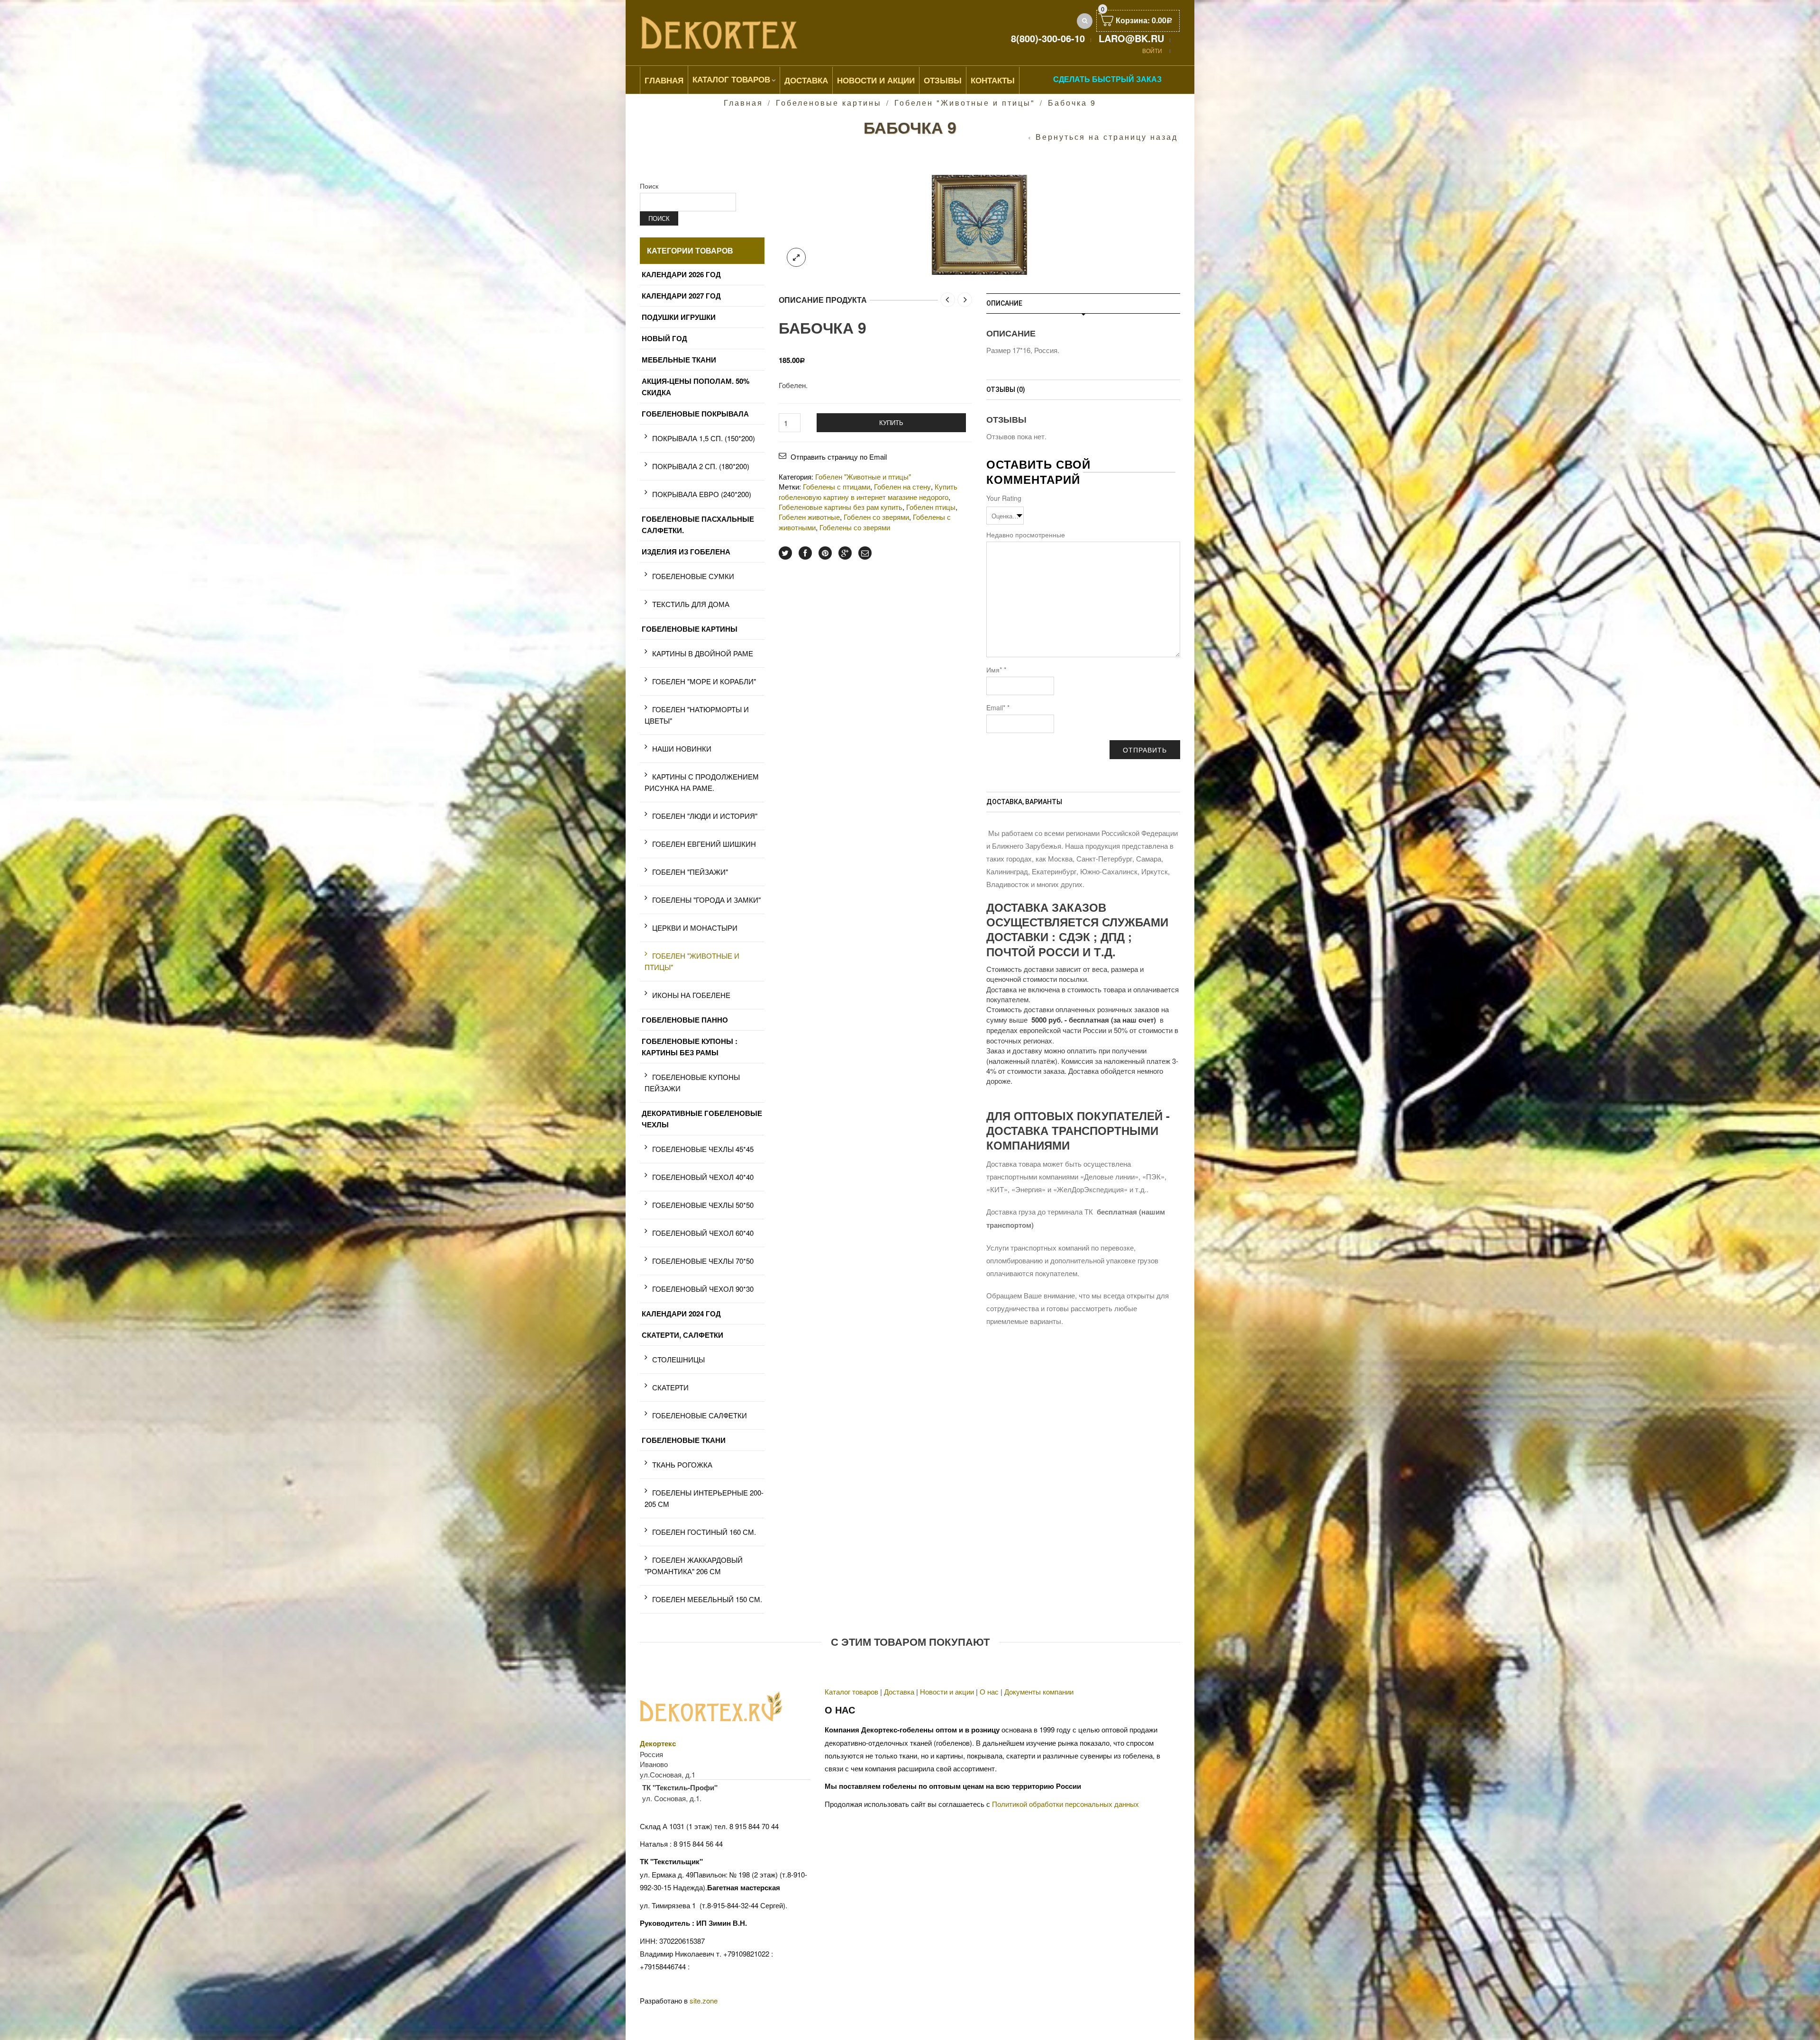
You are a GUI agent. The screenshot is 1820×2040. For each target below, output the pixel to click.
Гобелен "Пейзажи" (690, 872)
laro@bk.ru (1131, 38)
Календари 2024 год (681, 1314)
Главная (664, 80)
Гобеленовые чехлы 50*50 (703, 1205)
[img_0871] (979, 223)
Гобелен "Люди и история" (705, 816)
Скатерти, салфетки (682, 1335)
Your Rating (1004, 498)
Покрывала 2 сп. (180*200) (701, 466)
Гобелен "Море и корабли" (704, 681)
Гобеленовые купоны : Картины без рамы (690, 1047)
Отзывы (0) (1006, 390)
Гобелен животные (809, 517)
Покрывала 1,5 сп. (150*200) (704, 438)
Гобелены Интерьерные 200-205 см (704, 1498)
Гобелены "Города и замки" (706, 900)
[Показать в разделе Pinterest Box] (825, 553)
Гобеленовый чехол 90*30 (703, 1289)
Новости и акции (947, 1691)
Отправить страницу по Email (839, 457)
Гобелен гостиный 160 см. (704, 1532)
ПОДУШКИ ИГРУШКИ (679, 317)
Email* (998, 707)
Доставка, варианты (1024, 802)
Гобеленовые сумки (693, 576)
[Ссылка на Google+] (845, 553)
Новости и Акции (876, 80)
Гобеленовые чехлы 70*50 (703, 1261)
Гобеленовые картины (829, 103)
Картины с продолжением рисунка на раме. (702, 782)
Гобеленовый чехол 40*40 (703, 1177)
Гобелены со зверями (855, 527)
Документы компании (1039, 1691)
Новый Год (664, 338)
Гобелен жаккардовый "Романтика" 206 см (694, 1565)
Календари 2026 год (681, 274)
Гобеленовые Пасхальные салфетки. (698, 525)
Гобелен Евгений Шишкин (704, 844)
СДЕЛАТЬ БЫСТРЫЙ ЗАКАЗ (1107, 79)
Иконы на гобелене (691, 995)
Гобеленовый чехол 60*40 (703, 1233)
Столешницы (678, 1359)
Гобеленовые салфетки (700, 1415)
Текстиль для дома (691, 604)
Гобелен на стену (902, 486)
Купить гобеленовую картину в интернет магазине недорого (868, 491)
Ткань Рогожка (682, 1464)
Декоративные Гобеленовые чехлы (702, 1119)
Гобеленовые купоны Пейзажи (692, 1083)
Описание (1004, 303)
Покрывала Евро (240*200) (702, 494)
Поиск (649, 186)
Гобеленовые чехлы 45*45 (703, 1149)
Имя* (996, 670)
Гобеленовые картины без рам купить (841, 507)
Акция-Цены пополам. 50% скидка (696, 387)
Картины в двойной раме (703, 653)
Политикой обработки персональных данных (1065, 1804)
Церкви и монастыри (695, 928)
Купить (891, 422)
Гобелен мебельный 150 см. (707, 1599)
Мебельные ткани (679, 360)
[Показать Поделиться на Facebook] (805, 553)
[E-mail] (865, 553)
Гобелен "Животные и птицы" (965, 103)
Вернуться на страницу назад (1107, 137)
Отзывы (943, 80)
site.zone (704, 2000)
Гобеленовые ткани (684, 1440)
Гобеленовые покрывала (695, 414)
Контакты (993, 80)
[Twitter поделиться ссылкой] (785, 553)
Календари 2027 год (681, 296)
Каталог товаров (731, 79)
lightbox (796, 257)
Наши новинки (682, 748)
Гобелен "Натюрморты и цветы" (697, 715)
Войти (1152, 50)
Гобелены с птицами (837, 486)
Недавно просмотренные (1026, 535)
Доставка (806, 80)
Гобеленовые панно (685, 1020)
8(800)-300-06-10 (1048, 38)
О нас (989, 1691)
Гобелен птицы (931, 507)
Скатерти (670, 1387)
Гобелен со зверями (876, 517)
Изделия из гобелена (686, 552)
